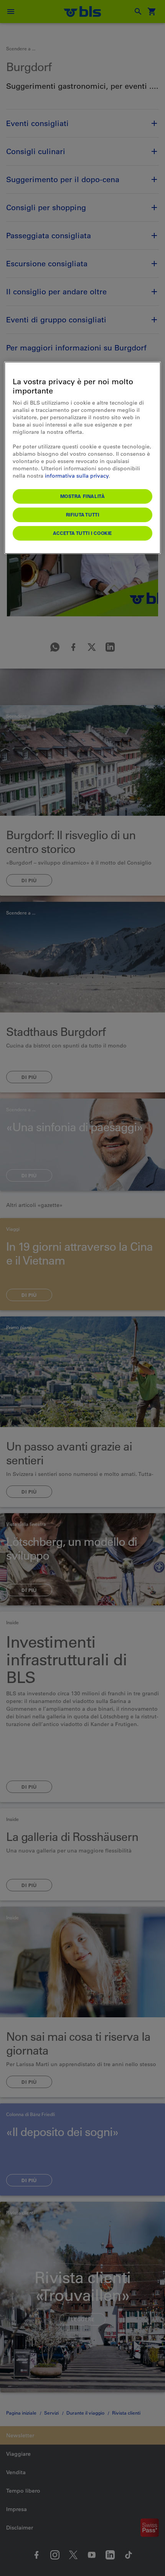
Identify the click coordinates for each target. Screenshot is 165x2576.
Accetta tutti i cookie (82, 533)
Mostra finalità (83, 496)
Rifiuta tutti (83, 515)
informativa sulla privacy (77, 475)
